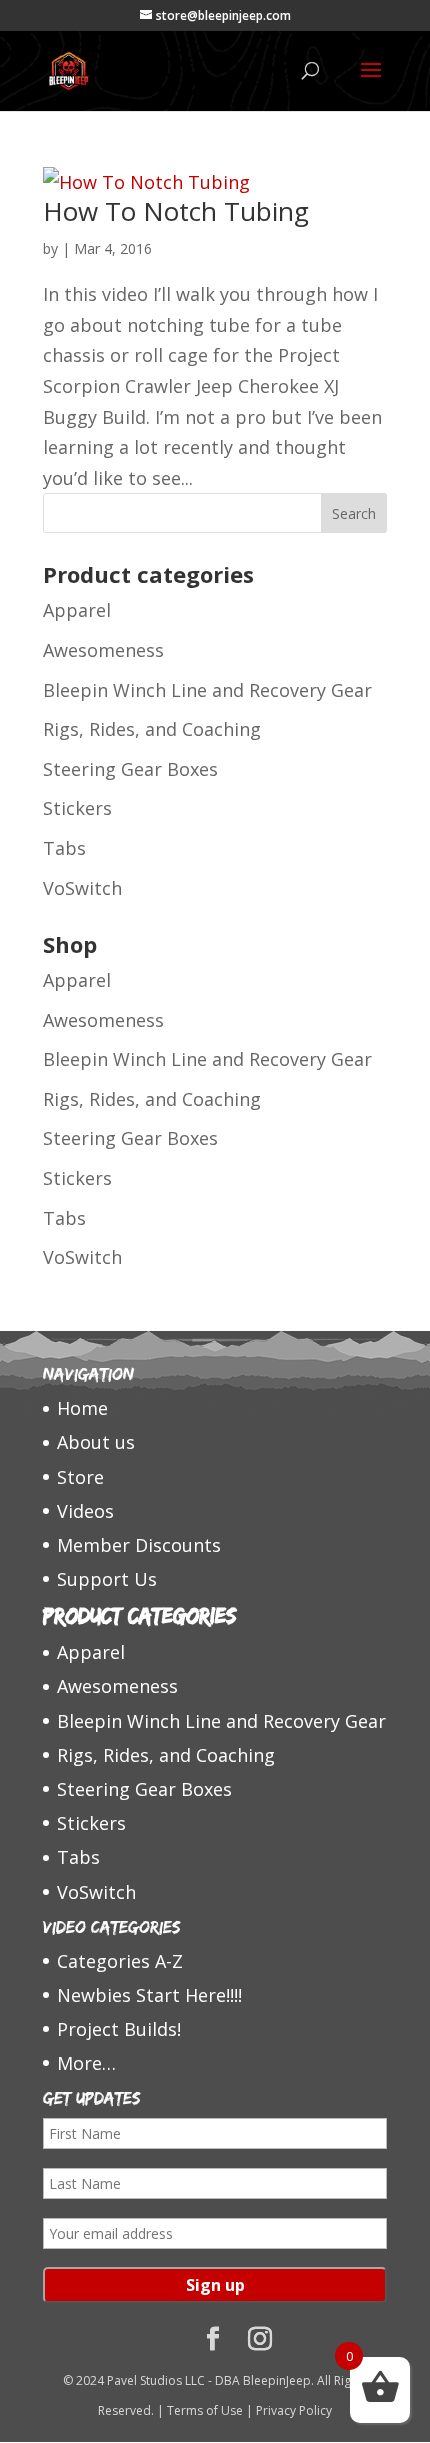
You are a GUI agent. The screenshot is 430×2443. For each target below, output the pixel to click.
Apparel (77, 610)
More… (86, 2063)
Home (82, 1408)
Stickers (77, 808)
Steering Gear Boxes (130, 769)
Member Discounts (139, 1545)
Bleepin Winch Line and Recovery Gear (207, 690)
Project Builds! (119, 2029)
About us (96, 1442)
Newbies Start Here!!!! (149, 1995)
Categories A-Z (120, 1961)
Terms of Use (205, 2410)
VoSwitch (82, 888)
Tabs (64, 848)
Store (80, 1477)
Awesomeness (103, 650)
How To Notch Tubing (176, 211)
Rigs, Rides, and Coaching (152, 729)
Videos (85, 1511)
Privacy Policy (294, 2410)
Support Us (107, 1579)
